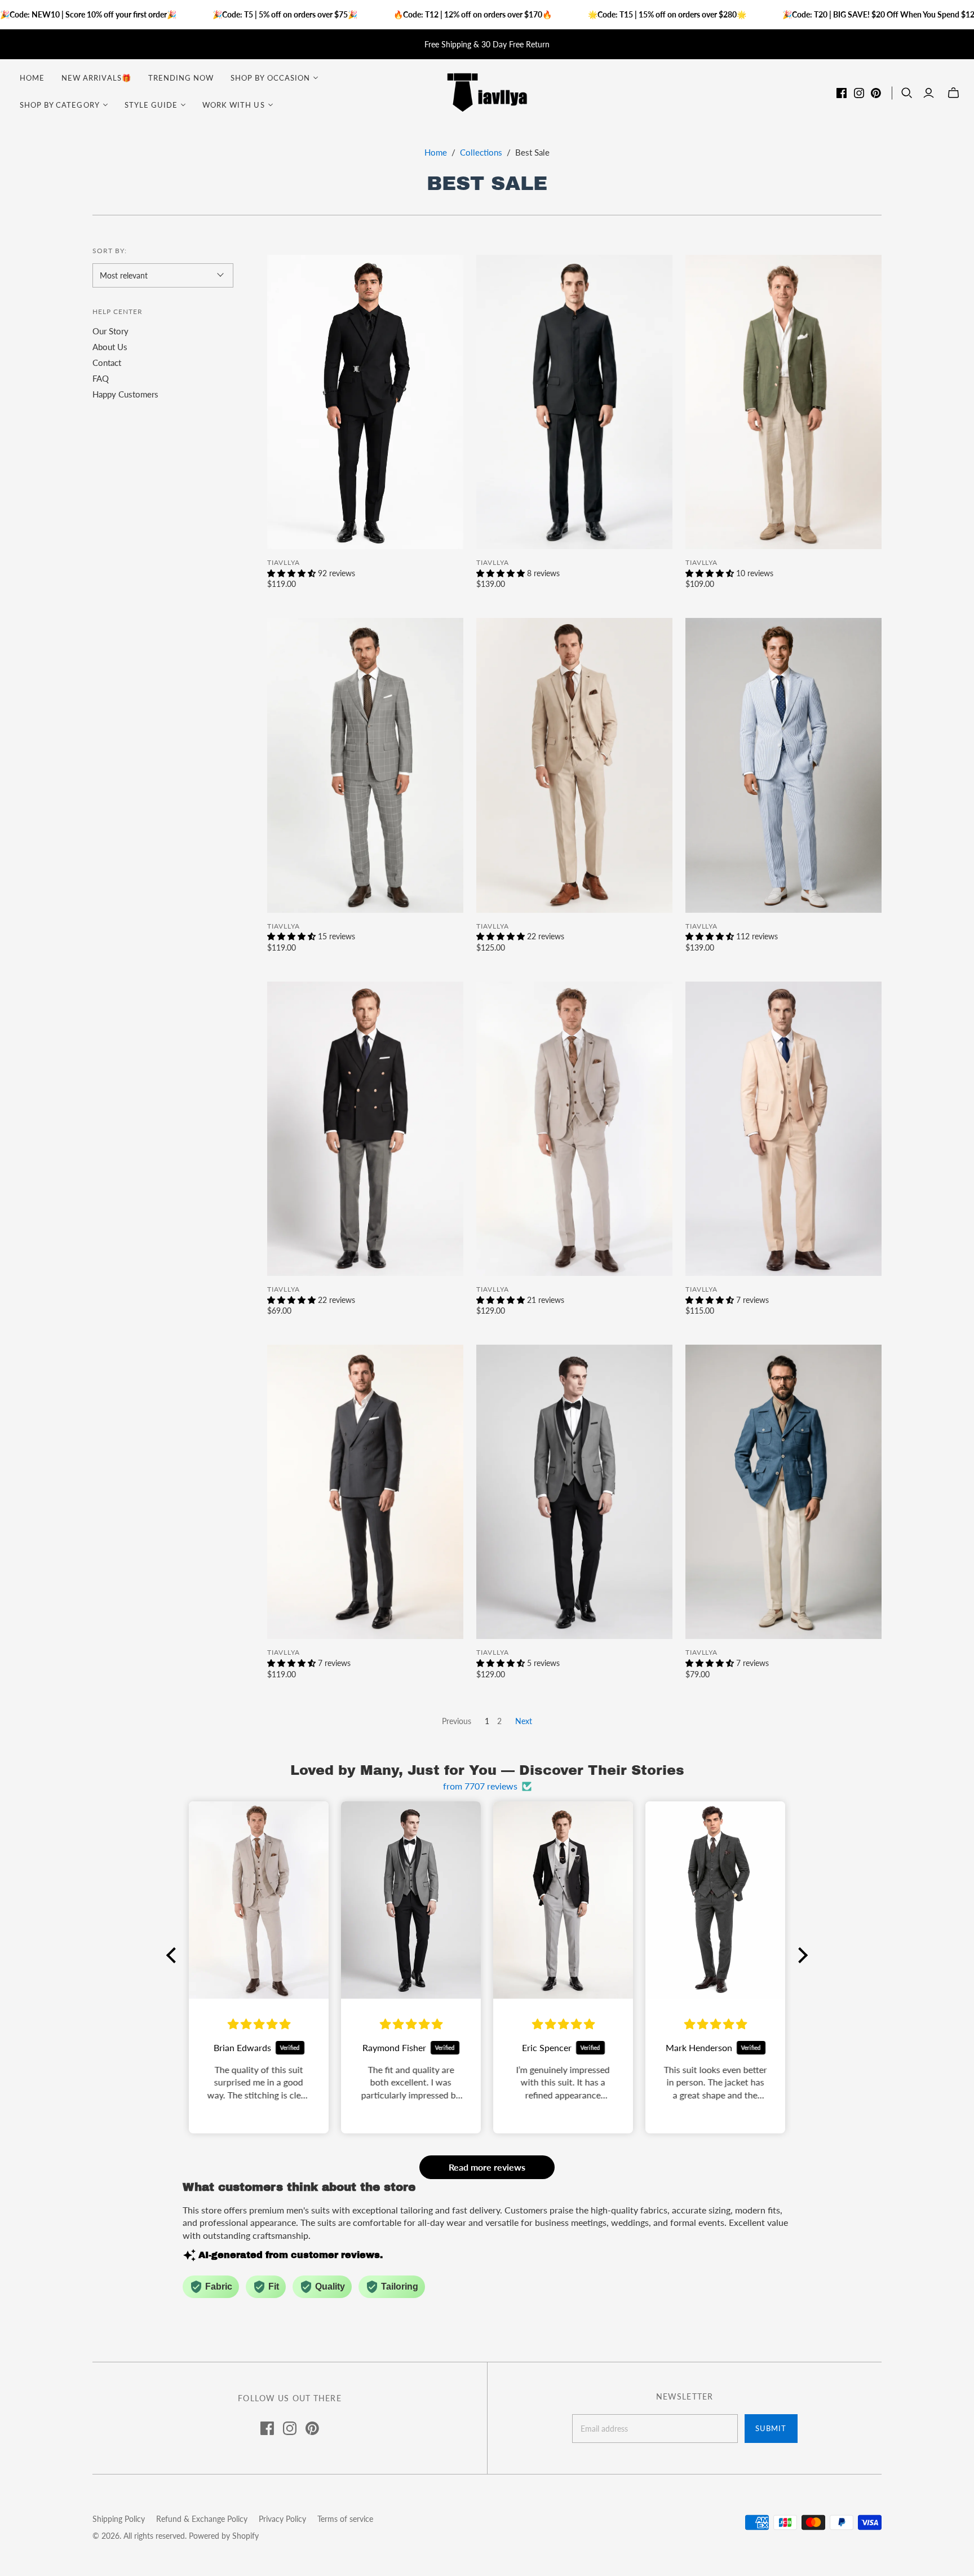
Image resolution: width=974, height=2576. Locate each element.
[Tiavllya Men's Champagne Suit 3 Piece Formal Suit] (574, 765)
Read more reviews (487, 2167)
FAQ (101, 378)
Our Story (110, 331)
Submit (771, 2428)
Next (524, 1721)
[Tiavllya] (487, 92)
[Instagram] (859, 93)
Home (32, 78)
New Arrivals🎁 (96, 78)
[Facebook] (842, 93)
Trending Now (181, 78)
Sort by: (110, 251)
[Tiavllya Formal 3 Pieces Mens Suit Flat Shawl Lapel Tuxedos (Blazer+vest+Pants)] (574, 1492)
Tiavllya (284, 562)
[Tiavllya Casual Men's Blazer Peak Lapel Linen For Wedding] (783, 402)
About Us (110, 347)
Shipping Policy (119, 2519)
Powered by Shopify (224, 2536)
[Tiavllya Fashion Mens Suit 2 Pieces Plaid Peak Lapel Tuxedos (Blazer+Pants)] (365, 765)
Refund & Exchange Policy (202, 2519)
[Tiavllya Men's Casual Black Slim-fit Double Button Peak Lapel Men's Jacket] (365, 1129)
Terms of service (345, 2519)
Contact (107, 363)
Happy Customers (125, 394)
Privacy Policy (282, 2519)
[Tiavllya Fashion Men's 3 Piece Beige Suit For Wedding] (574, 1129)
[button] (174, 1955)
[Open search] (907, 93)
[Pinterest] (876, 93)
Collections (481, 152)
